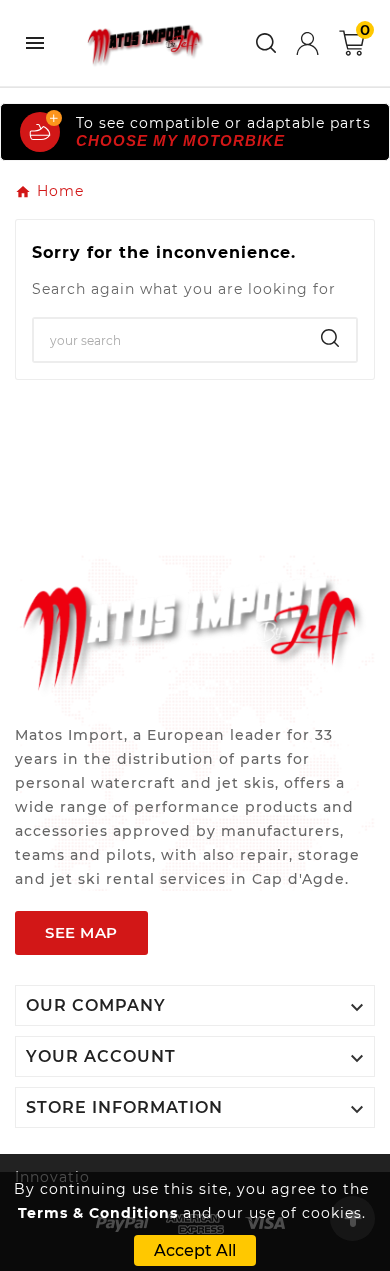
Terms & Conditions (98, 1213)
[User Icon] (307, 43)
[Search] (330, 338)
